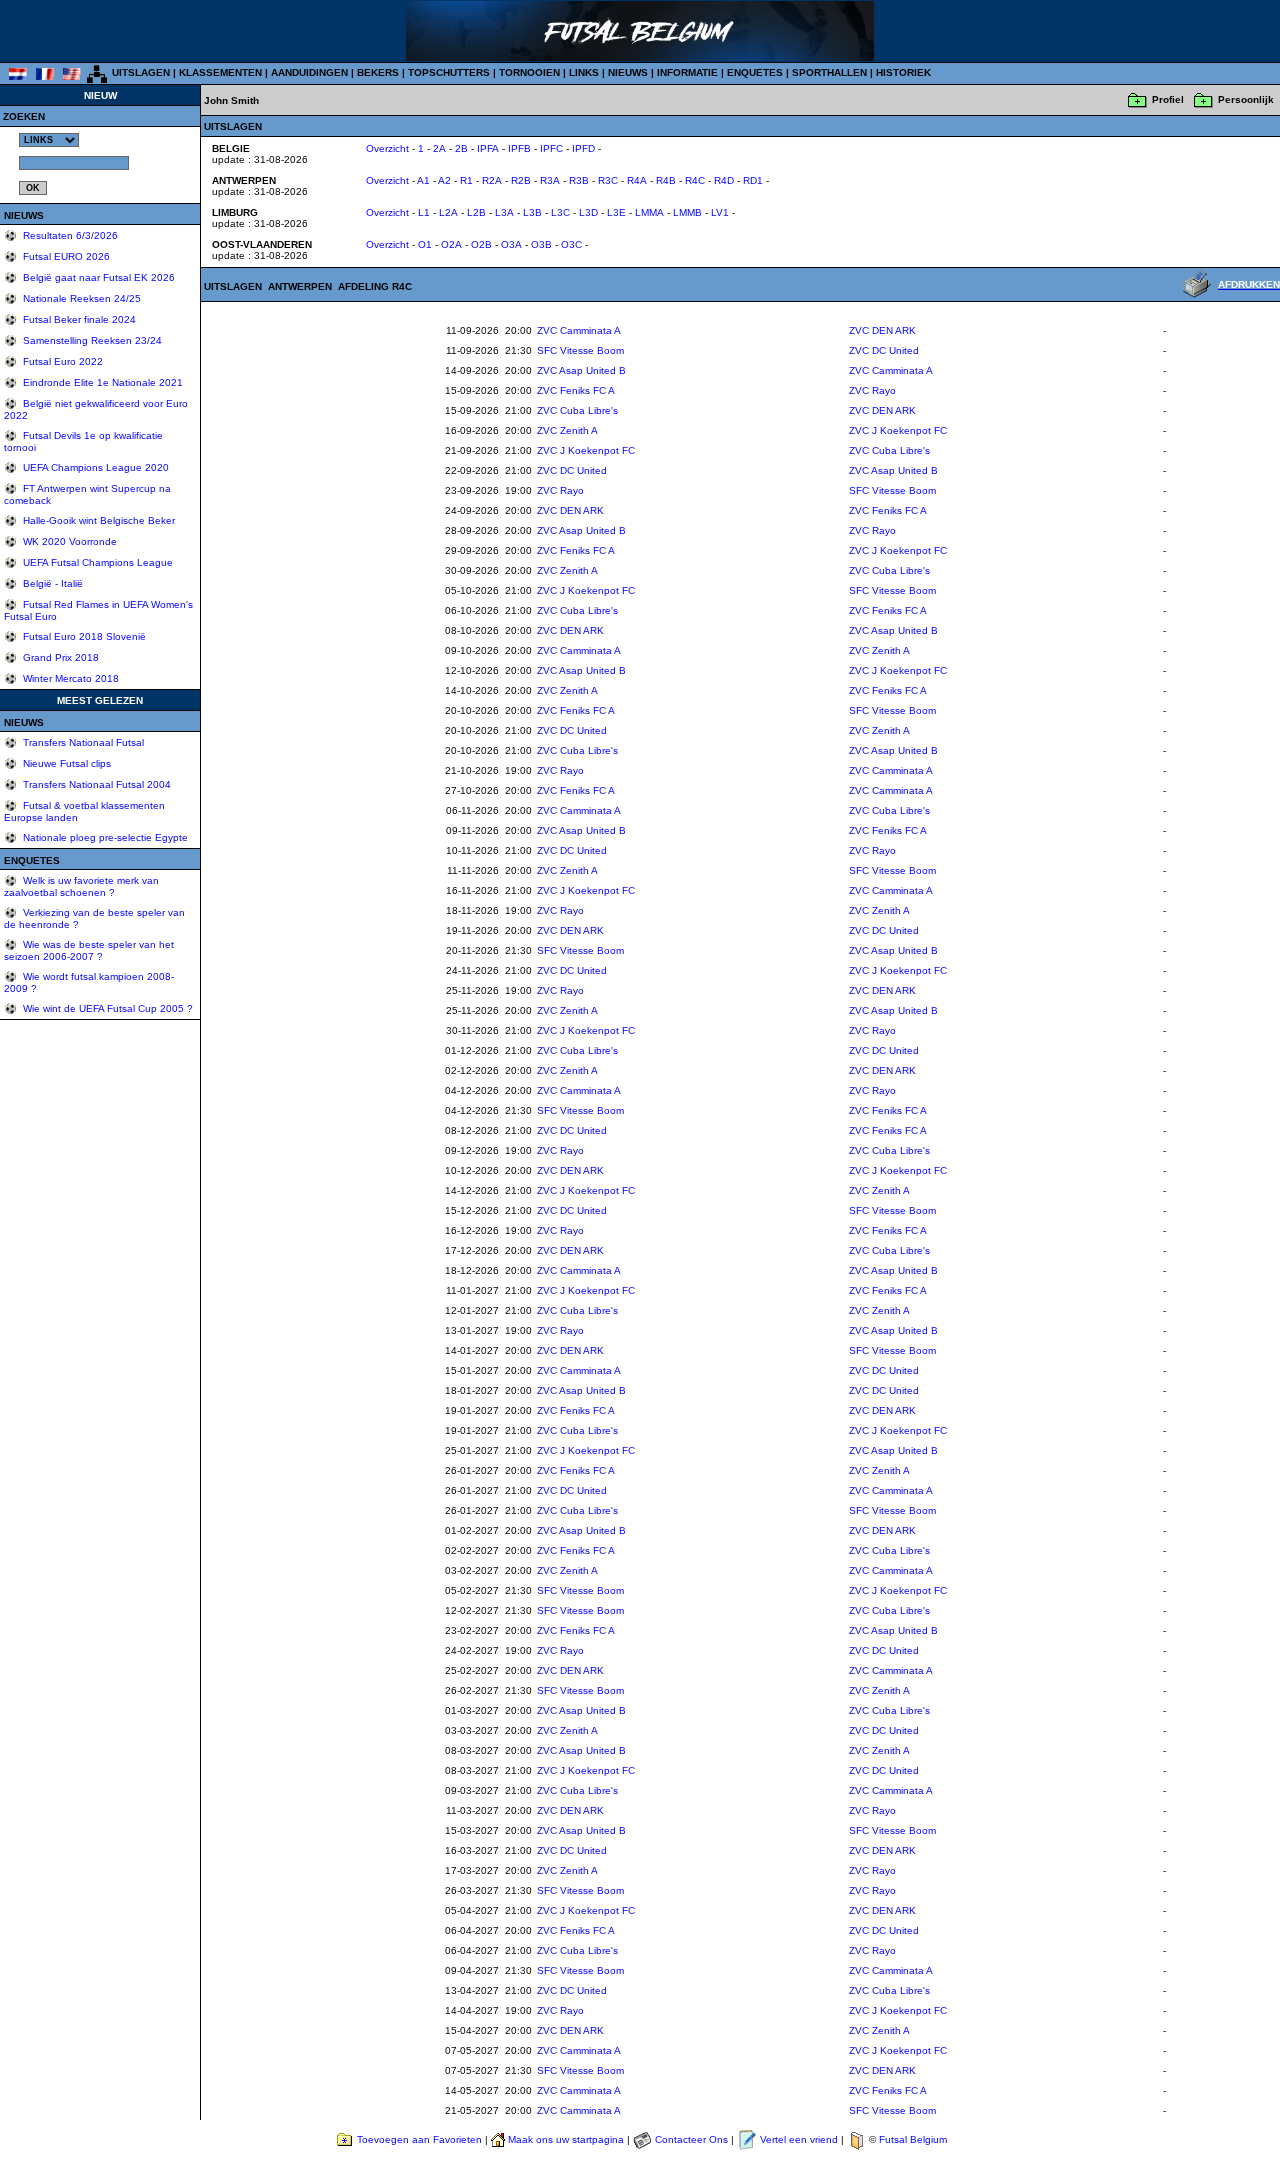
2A (439, 148)
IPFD (583, 148)
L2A (448, 212)
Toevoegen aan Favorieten (419, 2139)
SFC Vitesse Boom (580, 350)
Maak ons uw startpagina (566, 2139)
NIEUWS (628, 72)
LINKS (584, 72)
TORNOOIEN (529, 72)
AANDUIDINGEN (309, 72)
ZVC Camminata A (579, 330)
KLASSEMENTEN (220, 72)
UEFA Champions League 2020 (94, 467)
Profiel (1168, 99)
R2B (521, 180)
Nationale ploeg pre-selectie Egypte (104, 837)
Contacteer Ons (691, 2139)
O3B (541, 244)
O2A (451, 244)
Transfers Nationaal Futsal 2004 (95, 784)
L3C (560, 212)
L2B (476, 212)
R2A (492, 180)
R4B (666, 180)
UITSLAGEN (141, 72)
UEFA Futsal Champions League (96, 562)
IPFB (519, 148)
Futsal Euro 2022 (61, 361)
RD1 (753, 180)
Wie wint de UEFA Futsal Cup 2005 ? (106, 1008)
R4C (695, 180)
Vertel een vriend (799, 2139)
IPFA (488, 148)
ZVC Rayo (872, 390)
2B (461, 148)
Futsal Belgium (913, 2139)
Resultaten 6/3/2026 (69, 235)
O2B (481, 244)
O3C (571, 244)
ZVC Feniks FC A (576, 390)
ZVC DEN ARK (882, 330)
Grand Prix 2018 (59, 657)
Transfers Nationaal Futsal (82, 742)
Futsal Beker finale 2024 (78, 319)
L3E (616, 212)
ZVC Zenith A (567, 430)
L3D (588, 212)
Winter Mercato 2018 (69, 678)
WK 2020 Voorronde (68, 541)
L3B (532, 212)
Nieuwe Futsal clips (65, 763)
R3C (608, 180)
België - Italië (51, 583)
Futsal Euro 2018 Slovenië (83, 636)
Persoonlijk (1246, 99)
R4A (637, 180)
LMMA (649, 212)
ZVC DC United (884, 350)
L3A (504, 212)
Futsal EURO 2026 (65, 256)
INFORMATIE (687, 72)
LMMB (687, 212)
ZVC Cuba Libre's (577, 410)
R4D (724, 180)
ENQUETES (755, 72)
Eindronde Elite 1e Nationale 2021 (101, 382)
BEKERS (378, 72)
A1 (423, 180)
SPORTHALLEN (829, 72)
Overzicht (387, 148)
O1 (425, 244)
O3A (511, 244)
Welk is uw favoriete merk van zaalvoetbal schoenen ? (81, 886)
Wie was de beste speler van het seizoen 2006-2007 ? (89, 950)
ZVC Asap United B (581, 370)
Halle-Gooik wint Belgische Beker (97, 520)
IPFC (551, 148)
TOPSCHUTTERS (449, 72)
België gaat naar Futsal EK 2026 (97, 277)
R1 (466, 180)
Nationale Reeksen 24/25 (80, 298)
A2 (444, 180)
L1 (424, 212)
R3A (550, 180)
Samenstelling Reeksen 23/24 (91, 340)
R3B (579, 180)
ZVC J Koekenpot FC (898, 430)
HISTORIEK (903, 72)
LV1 (720, 212)
